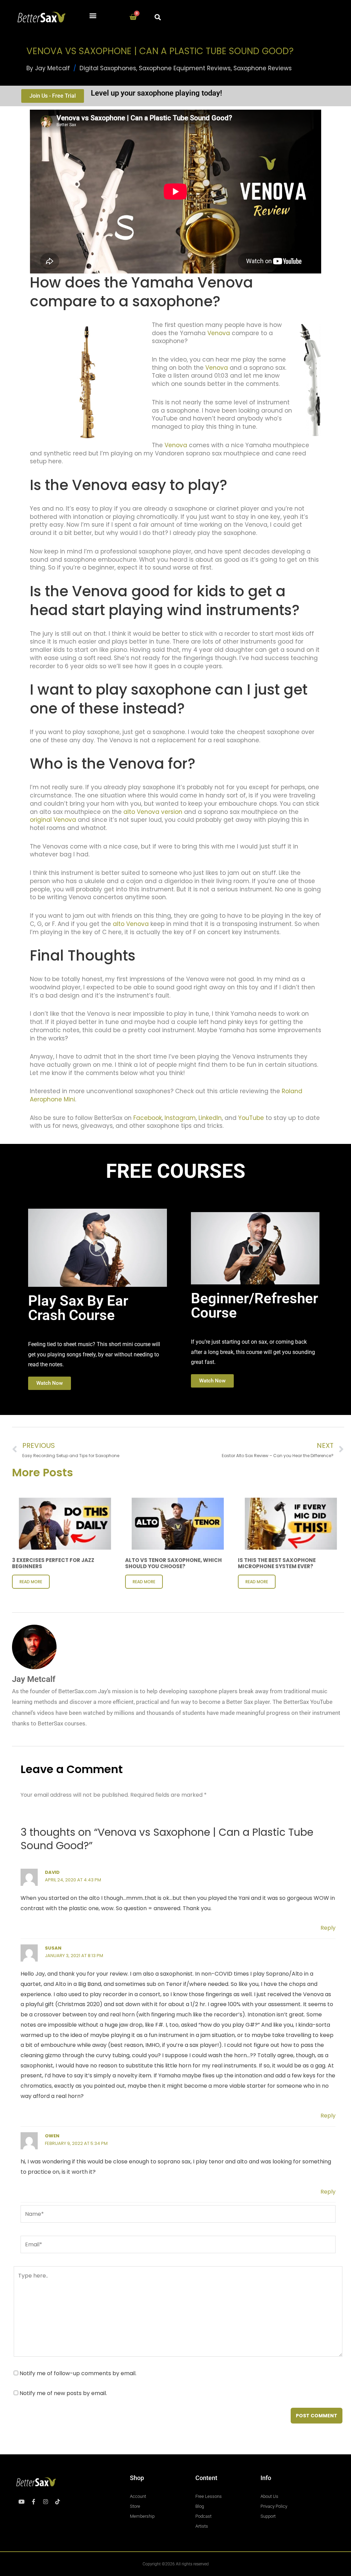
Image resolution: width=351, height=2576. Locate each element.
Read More (31, 1582)
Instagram (179, 1118)
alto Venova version (153, 812)
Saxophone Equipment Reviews (185, 68)
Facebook (148, 1118)
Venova (219, 333)
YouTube (251, 1118)
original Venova (53, 820)
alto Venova (131, 924)
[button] (93, 16)
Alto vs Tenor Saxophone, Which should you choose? (173, 1563)
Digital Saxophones (108, 68)
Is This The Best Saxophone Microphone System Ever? (277, 1563)
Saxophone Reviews (263, 68)
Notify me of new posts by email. (63, 2393)
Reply (328, 1928)
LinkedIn (210, 1118)
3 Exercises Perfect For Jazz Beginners (53, 1563)
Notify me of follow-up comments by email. (78, 2373)
